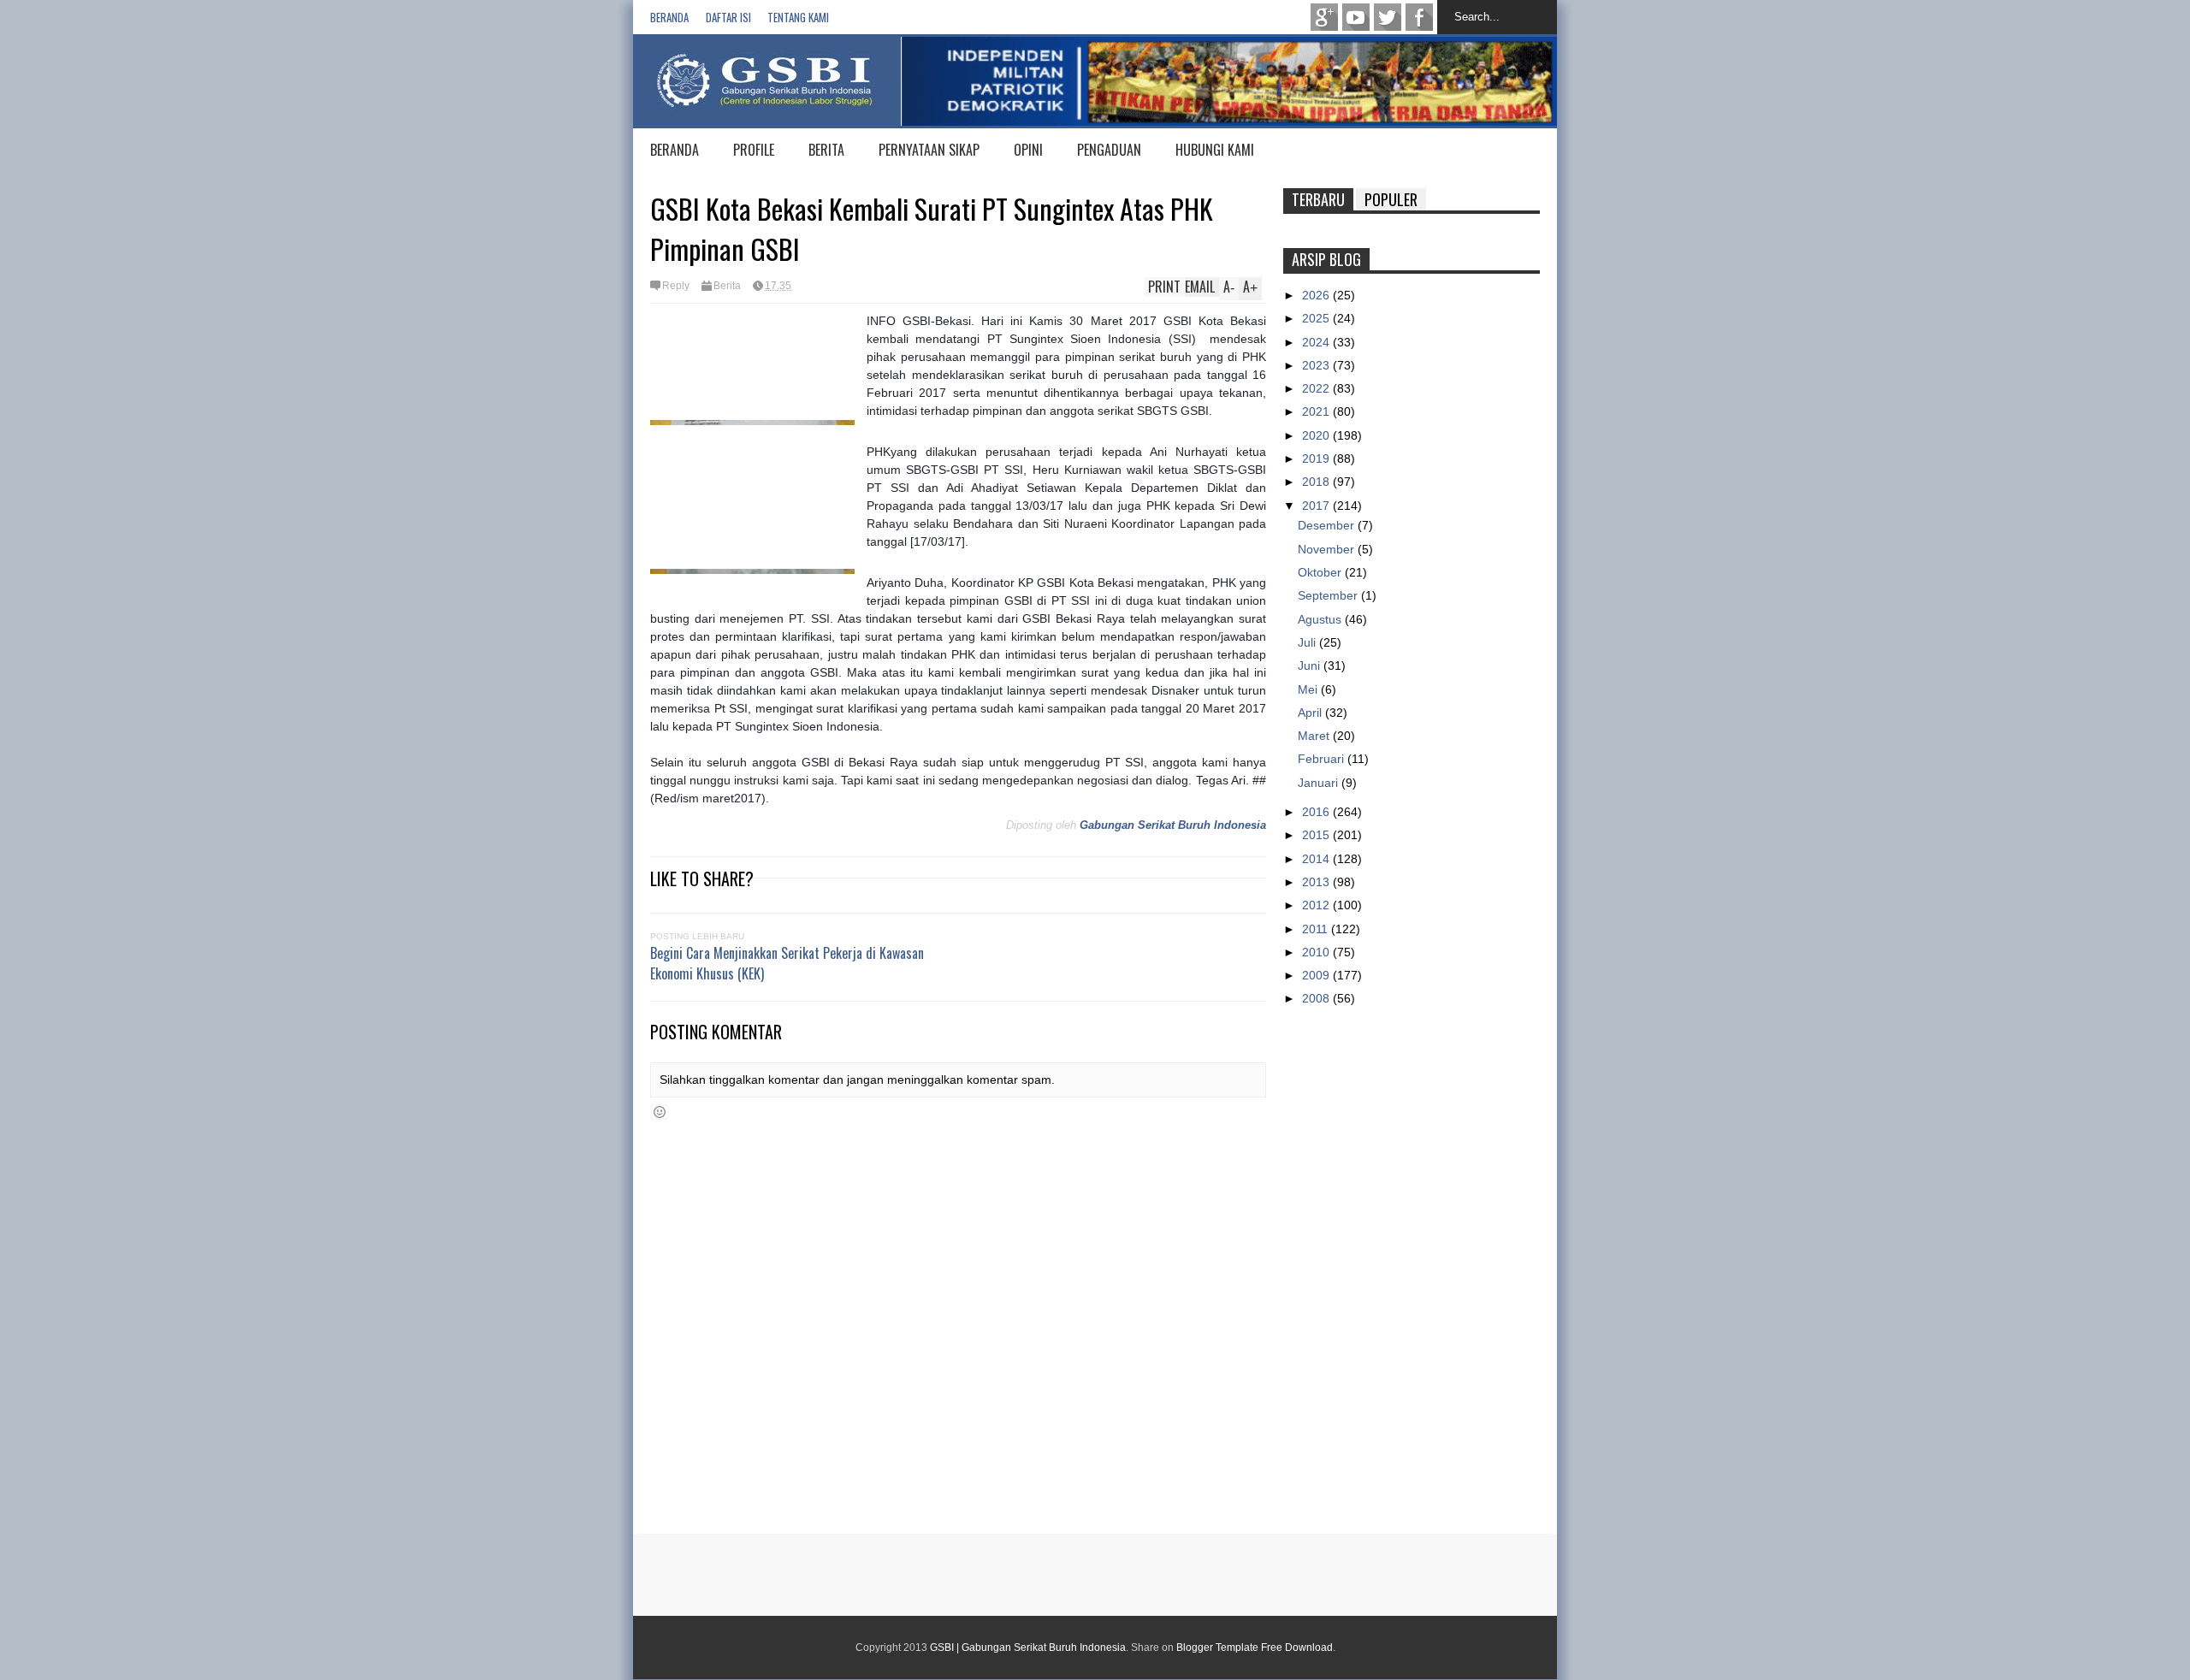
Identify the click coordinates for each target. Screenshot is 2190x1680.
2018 (1317, 482)
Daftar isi (728, 17)
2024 (1317, 342)
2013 (1317, 882)
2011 (1317, 929)
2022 (1317, 388)
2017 (1317, 506)
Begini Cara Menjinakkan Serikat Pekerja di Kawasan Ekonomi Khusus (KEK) (787, 963)
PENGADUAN (1109, 150)
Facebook (1419, 17)
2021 (1317, 411)
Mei (1309, 689)
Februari (1323, 759)
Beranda (669, 17)
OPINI (1028, 150)
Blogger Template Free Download (1255, 1647)
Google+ (1324, 17)
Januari (1320, 783)
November (1328, 549)
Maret (1315, 736)
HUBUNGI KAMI (1215, 150)
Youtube (1356, 17)
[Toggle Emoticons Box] (660, 1112)
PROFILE (754, 150)
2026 (1317, 295)
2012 (1317, 905)
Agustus (1321, 619)
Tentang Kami (798, 17)
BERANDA (675, 150)
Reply (676, 286)
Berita (727, 286)
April (1311, 713)
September (1329, 595)
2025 (1317, 318)
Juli (1308, 642)
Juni (1311, 665)
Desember (1328, 525)
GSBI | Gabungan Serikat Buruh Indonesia (1028, 1647)
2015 (1317, 835)
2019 (1317, 458)
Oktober (1321, 572)
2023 (1317, 365)
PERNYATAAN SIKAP (929, 150)
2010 (1317, 952)
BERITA (826, 150)
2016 (1317, 812)
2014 (1317, 859)
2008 (1317, 998)
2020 (1317, 435)
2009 (1317, 975)
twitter (1388, 17)
